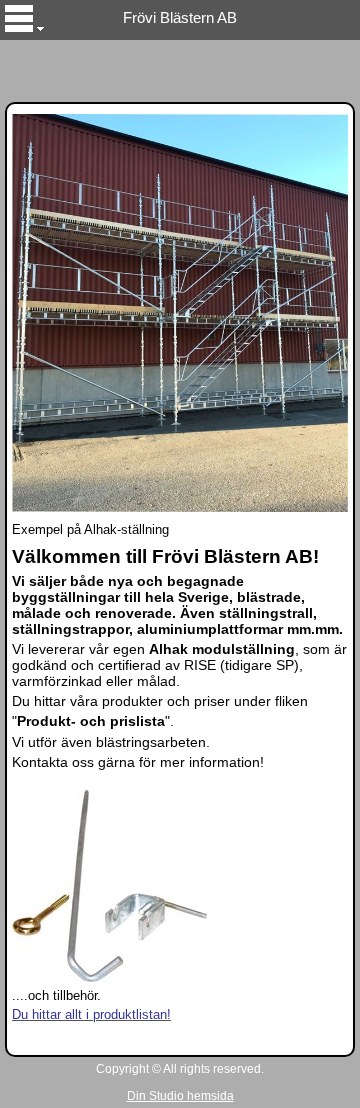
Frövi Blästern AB (180, 18)
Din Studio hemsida (180, 1096)
